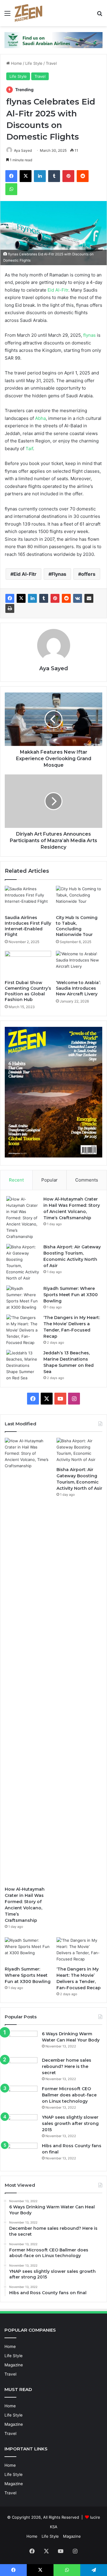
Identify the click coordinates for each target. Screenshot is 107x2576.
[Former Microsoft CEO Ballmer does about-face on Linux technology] (21, 2097)
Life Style (34, 63)
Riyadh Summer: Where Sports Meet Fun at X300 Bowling (71, 1295)
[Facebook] (11, 176)
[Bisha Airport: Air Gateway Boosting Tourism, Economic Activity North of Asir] (23, 1263)
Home (16, 63)
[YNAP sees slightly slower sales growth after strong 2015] (21, 2125)
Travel (51, 63)
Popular (49, 1180)
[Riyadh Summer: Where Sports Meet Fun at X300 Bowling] (23, 1298)
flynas (89, 335)
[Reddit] (83, 176)
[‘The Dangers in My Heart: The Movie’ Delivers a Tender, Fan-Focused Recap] (23, 1330)
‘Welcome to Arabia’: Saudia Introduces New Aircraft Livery (78, 988)
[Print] (10, 608)
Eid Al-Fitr (58, 290)
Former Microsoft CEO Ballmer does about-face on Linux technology (69, 2095)
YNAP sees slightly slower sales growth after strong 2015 (70, 2123)
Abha (40, 418)
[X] (26, 176)
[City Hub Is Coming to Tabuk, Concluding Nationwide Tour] (79, 899)
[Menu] (7, 15)
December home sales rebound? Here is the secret (67, 2066)
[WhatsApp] (11, 189)
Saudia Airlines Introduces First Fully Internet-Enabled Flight (28, 926)
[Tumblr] (54, 176)
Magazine (14, 2365)
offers (88, 574)
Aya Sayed (23, 150)
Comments (87, 1180)
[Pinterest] (68, 176)
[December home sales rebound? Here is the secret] (21, 2068)
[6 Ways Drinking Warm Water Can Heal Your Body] (21, 2042)
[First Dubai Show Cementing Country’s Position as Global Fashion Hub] (28, 964)
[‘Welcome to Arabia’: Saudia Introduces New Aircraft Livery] (79, 964)
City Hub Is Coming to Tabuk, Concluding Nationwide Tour (77, 926)
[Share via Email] (89, 598)
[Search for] (100, 15)
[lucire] (29, 13)
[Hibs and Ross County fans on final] (21, 2154)
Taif (29, 449)
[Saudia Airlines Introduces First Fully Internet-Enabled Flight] (28, 899)
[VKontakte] (78, 598)
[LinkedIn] (40, 176)
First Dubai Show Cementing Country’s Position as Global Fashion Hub (28, 991)
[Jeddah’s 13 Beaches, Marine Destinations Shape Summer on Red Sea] (23, 1366)
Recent (16, 1180)
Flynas (59, 574)
